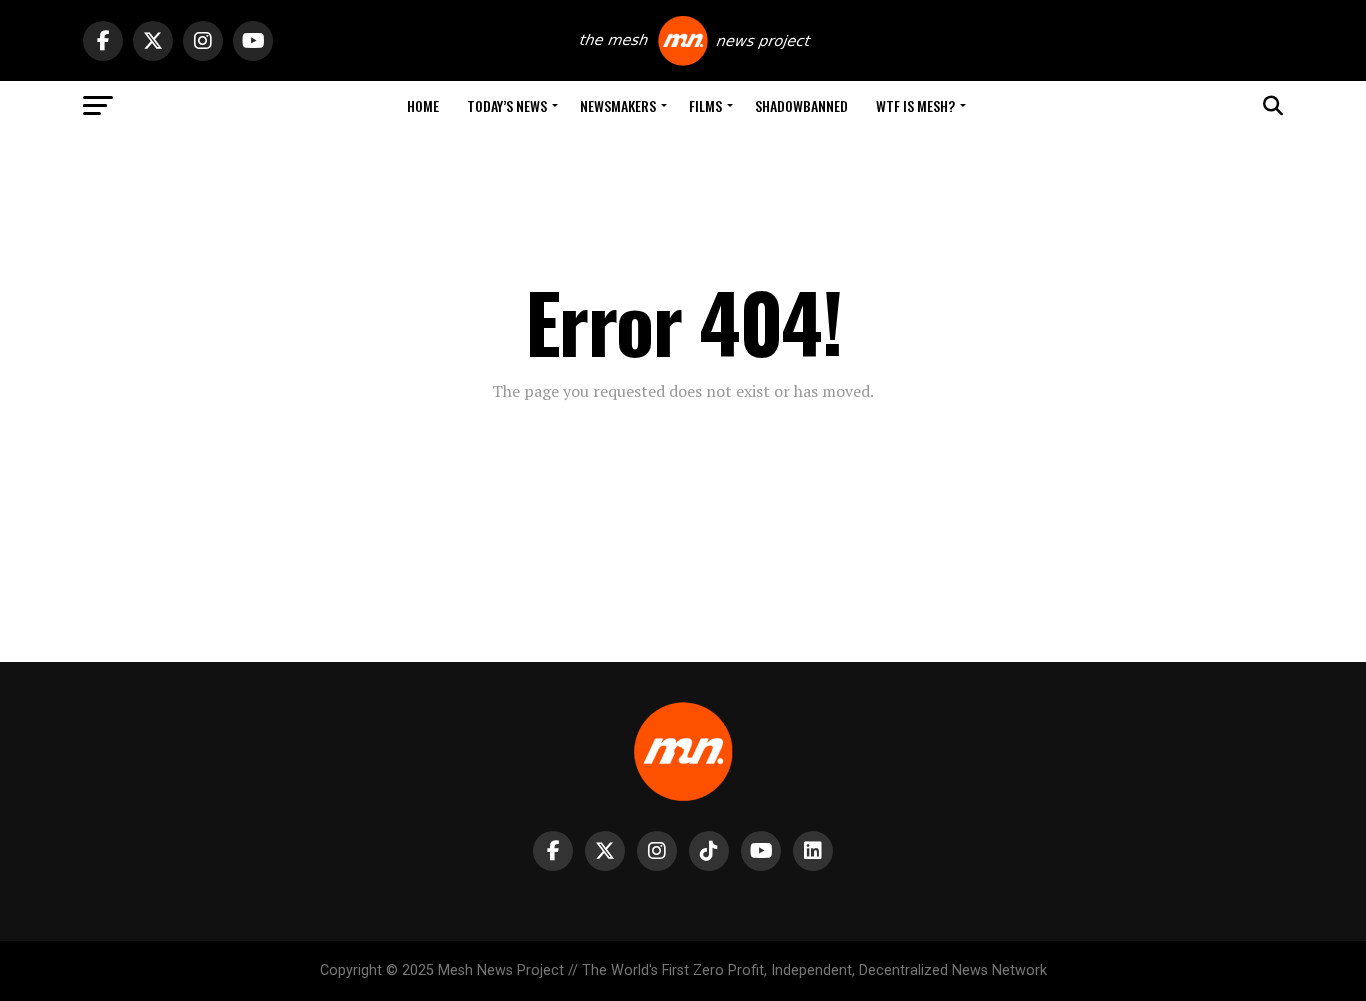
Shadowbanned (801, 105)
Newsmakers (618, 105)
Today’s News (507, 105)
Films (705, 105)
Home (423, 105)
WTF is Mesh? (915, 105)
